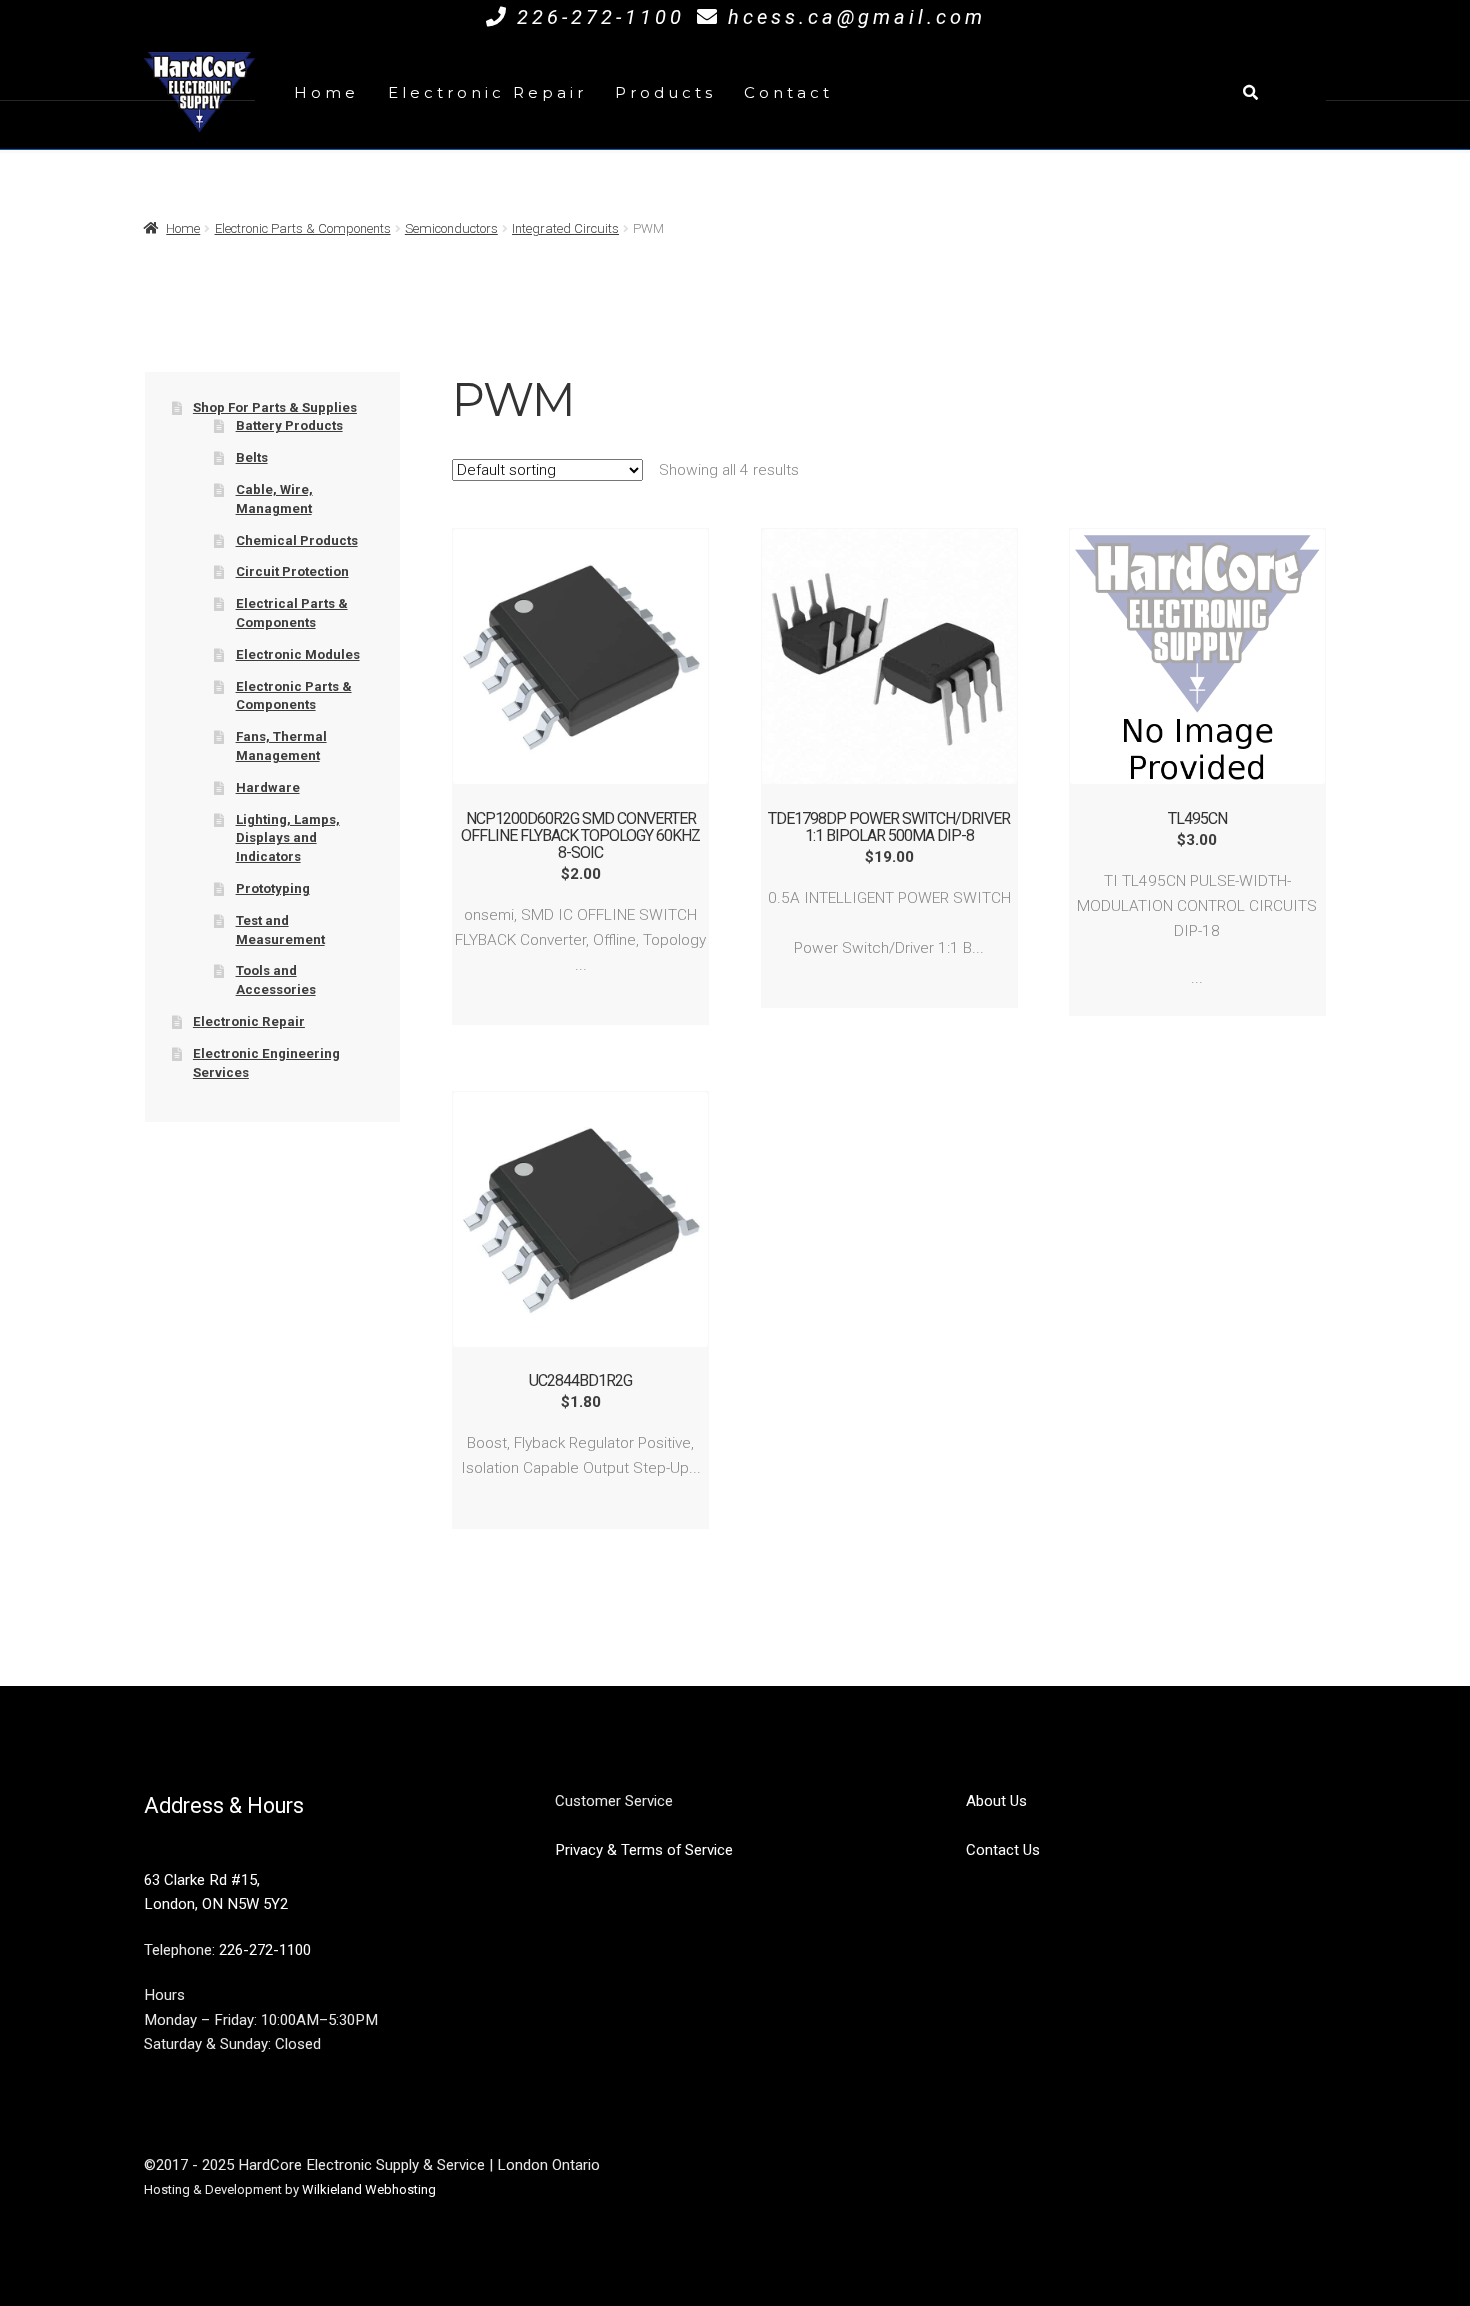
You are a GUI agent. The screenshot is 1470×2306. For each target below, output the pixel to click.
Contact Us (1003, 1850)
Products (665, 92)
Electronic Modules (298, 654)
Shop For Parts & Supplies (275, 407)
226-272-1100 (601, 17)
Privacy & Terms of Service (644, 1850)
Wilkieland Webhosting (369, 2189)
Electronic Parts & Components (303, 228)
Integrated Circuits (565, 228)
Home (326, 92)
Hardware (268, 787)
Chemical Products (297, 540)
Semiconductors (451, 228)
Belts (252, 457)
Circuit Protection (292, 571)
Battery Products (289, 425)
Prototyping (273, 888)
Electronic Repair (487, 92)
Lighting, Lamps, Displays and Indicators (288, 838)
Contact (788, 92)
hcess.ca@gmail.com (857, 17)
